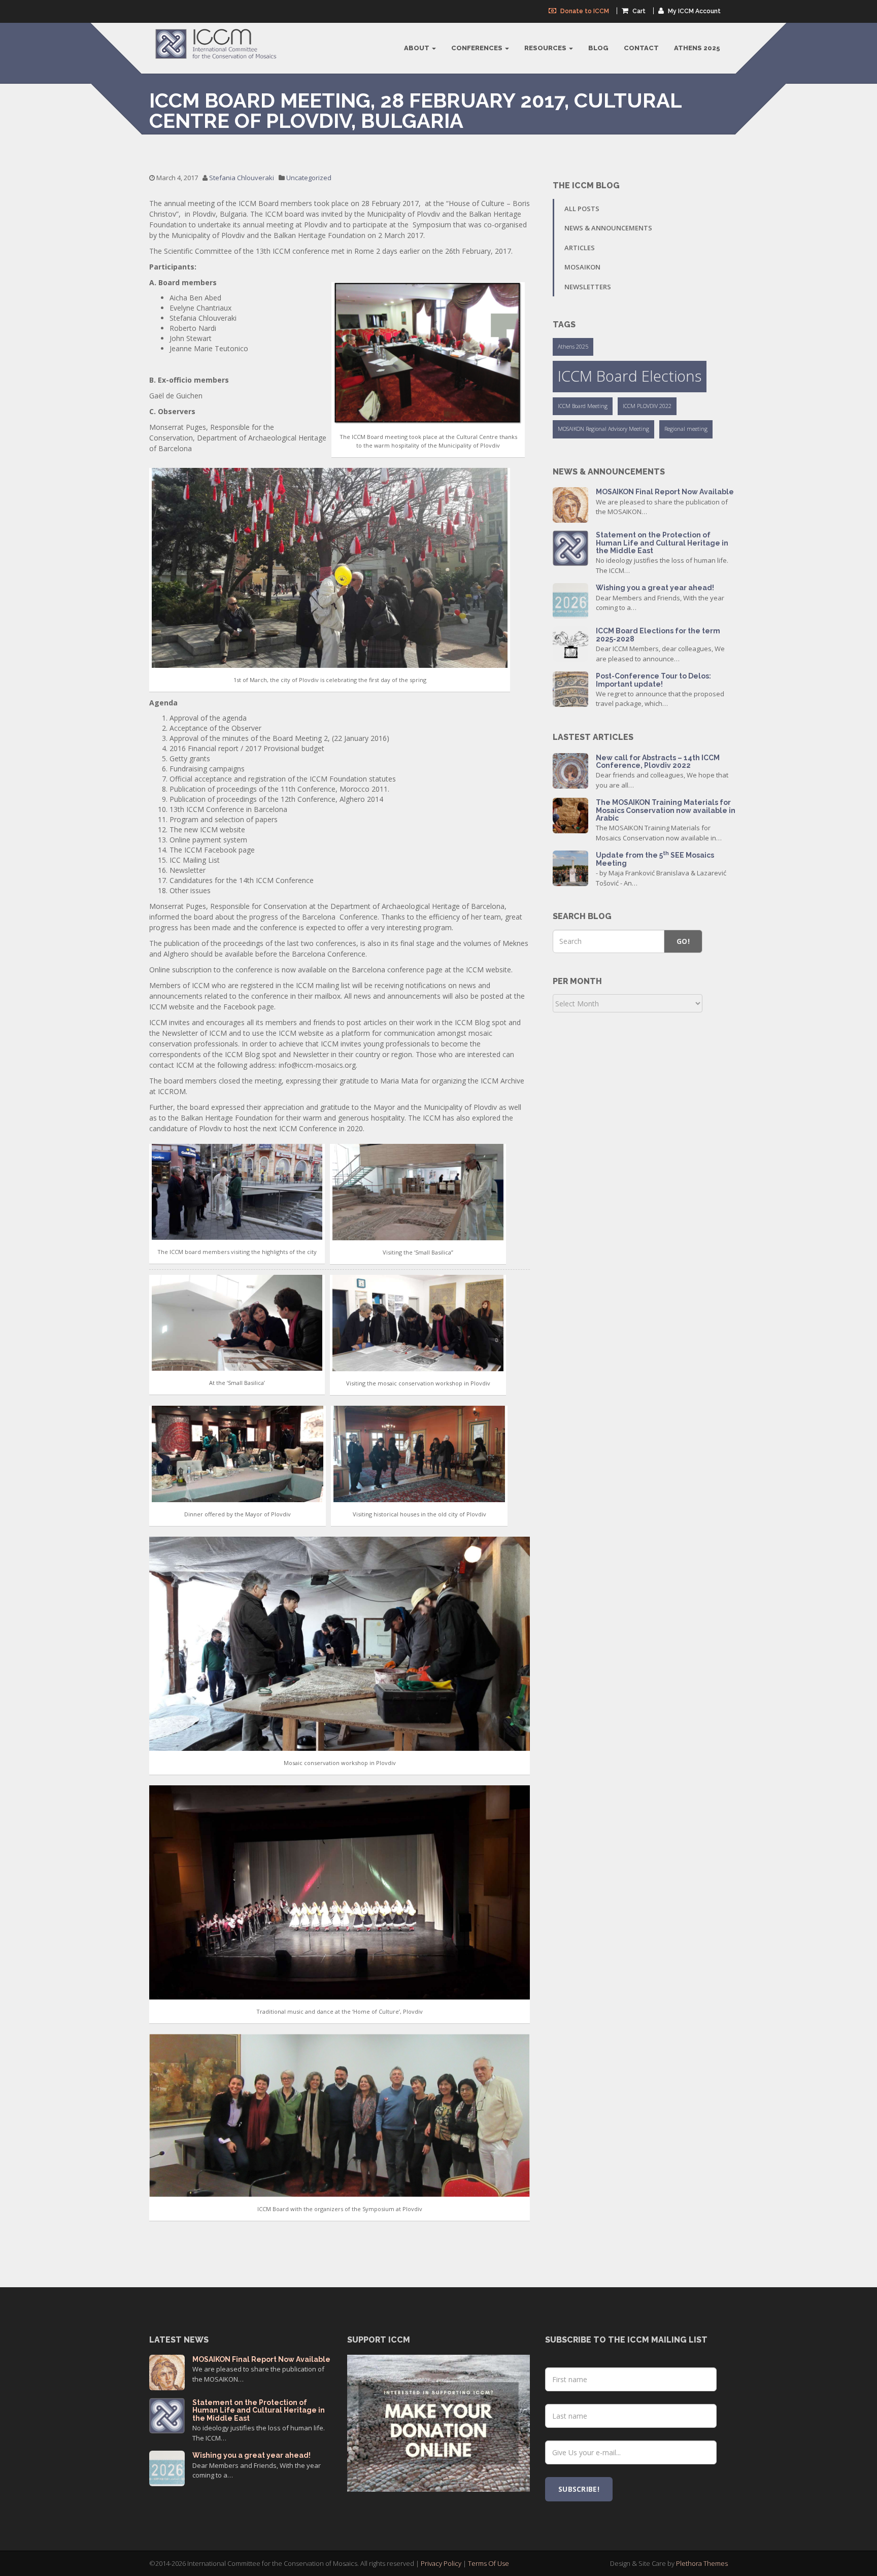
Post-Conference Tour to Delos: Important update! (653, 680)
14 (570, 867)
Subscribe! (579, 2489)
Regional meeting (686, 429)
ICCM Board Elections (630, 376)
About (417, 48)
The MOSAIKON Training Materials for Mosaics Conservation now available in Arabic (666, 810)
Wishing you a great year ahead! (655, 588)
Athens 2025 (697, 48)
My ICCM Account (694, 11)
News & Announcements (608, 228)
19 (571, 547)
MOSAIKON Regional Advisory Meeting (603, 429)
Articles (580, 248)
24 (570, 688)
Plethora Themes (702, 2563)
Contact (641, 48)
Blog (598, 48)
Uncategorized (309, 178)
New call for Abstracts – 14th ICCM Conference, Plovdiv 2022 (658, 761)
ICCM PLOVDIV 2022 (647, 406)
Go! (683, 941)
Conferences (478, 48)
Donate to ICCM (584, 11)
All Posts (582, 209)
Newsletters (588, 287)
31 (570, 600)
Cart (638, 11)
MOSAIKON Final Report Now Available (665, 492)
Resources (546, 48)
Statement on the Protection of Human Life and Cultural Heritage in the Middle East (662, 543)
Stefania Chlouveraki (242, 178)
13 (570, 504)
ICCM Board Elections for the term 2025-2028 (658, 635)
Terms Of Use (488, 2563)
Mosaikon (582, 267)
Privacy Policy (441, 2563)
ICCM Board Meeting (583, 406)
